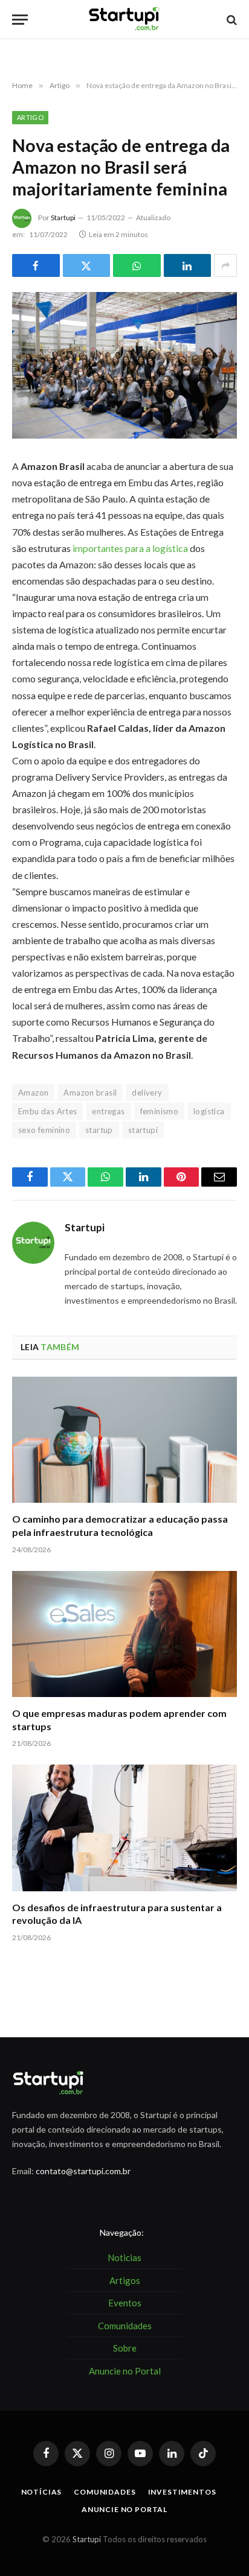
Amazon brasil (90, 1093)
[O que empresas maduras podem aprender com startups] (124, 1634)
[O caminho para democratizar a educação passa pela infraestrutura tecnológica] (124, 1440)
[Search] (231, 20)
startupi (143, 1130)
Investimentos (182, 2492)
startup (99, 1130)
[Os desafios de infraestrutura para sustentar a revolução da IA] (124, 1828)
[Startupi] (124, 20)
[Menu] (20, 20)
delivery (147, 1093)
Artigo (30, 117)
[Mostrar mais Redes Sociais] (225, 265)
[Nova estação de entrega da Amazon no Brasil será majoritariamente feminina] (124, 365)
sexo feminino (44, 1130)
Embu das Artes (47, 1111)
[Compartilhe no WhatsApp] (137, 265)
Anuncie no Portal (124, 2509)
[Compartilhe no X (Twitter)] (87, 265)
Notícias (42, 2492)
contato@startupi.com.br (83, 2171)
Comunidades (105, 2492)
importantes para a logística (130, 548)
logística (209, 1111)
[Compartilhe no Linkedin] (188, 265)
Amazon (33, 1093)
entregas (108, 1111)
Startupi (63, 217)
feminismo (160, 1111)
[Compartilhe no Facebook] (36, 265)
